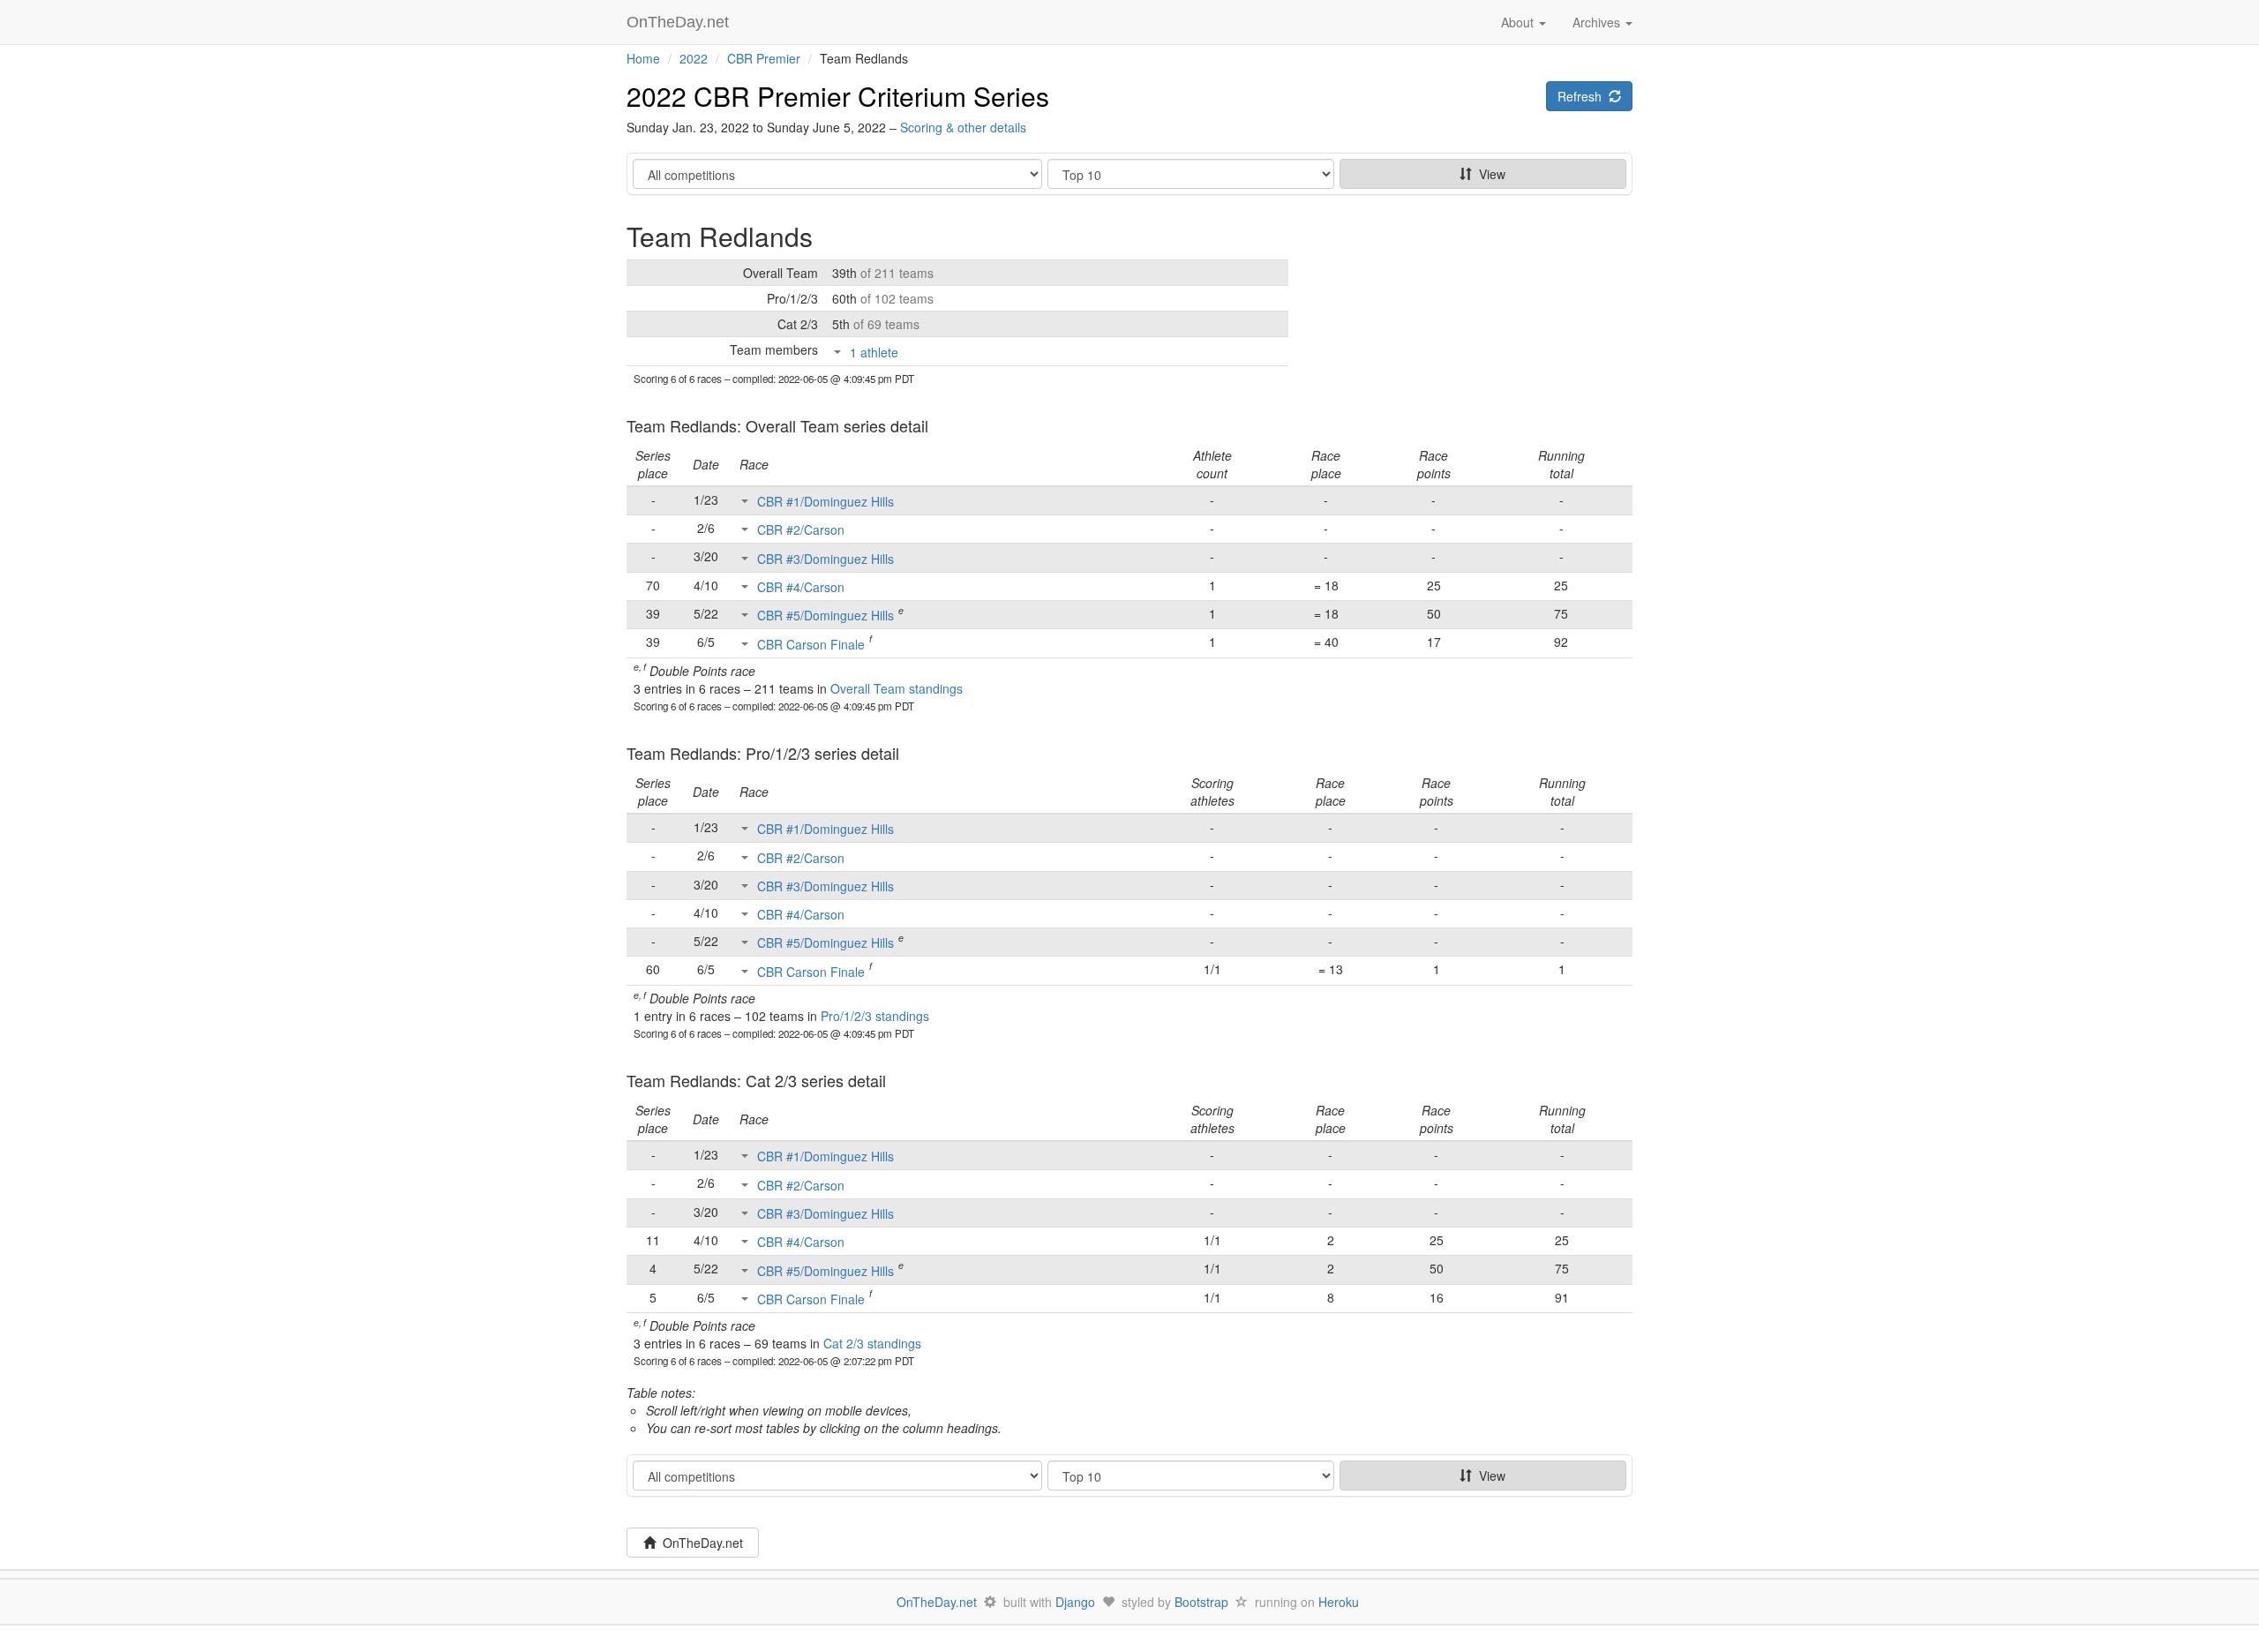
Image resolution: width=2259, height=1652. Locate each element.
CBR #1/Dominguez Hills (826, 501)
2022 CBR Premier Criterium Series (838, 96)
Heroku (1339, 1602)
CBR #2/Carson (801, 529)
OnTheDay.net (680, 22)
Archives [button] (1598, 22)
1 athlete (874, 352)
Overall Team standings (897, 688)
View (1489, 174)
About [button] (1519, 22)
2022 (694, 58)
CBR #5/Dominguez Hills (826, 615)
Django (1075, 1602)
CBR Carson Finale (811, 644)
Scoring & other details (963, 127)
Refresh (1583, 96)
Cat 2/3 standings (872, 1343)
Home (643, 58)
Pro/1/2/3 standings (875, 1016)
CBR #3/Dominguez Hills (826, 559)
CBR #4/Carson (801, 587)
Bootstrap (1201, 1602)
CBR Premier (764, 58)
